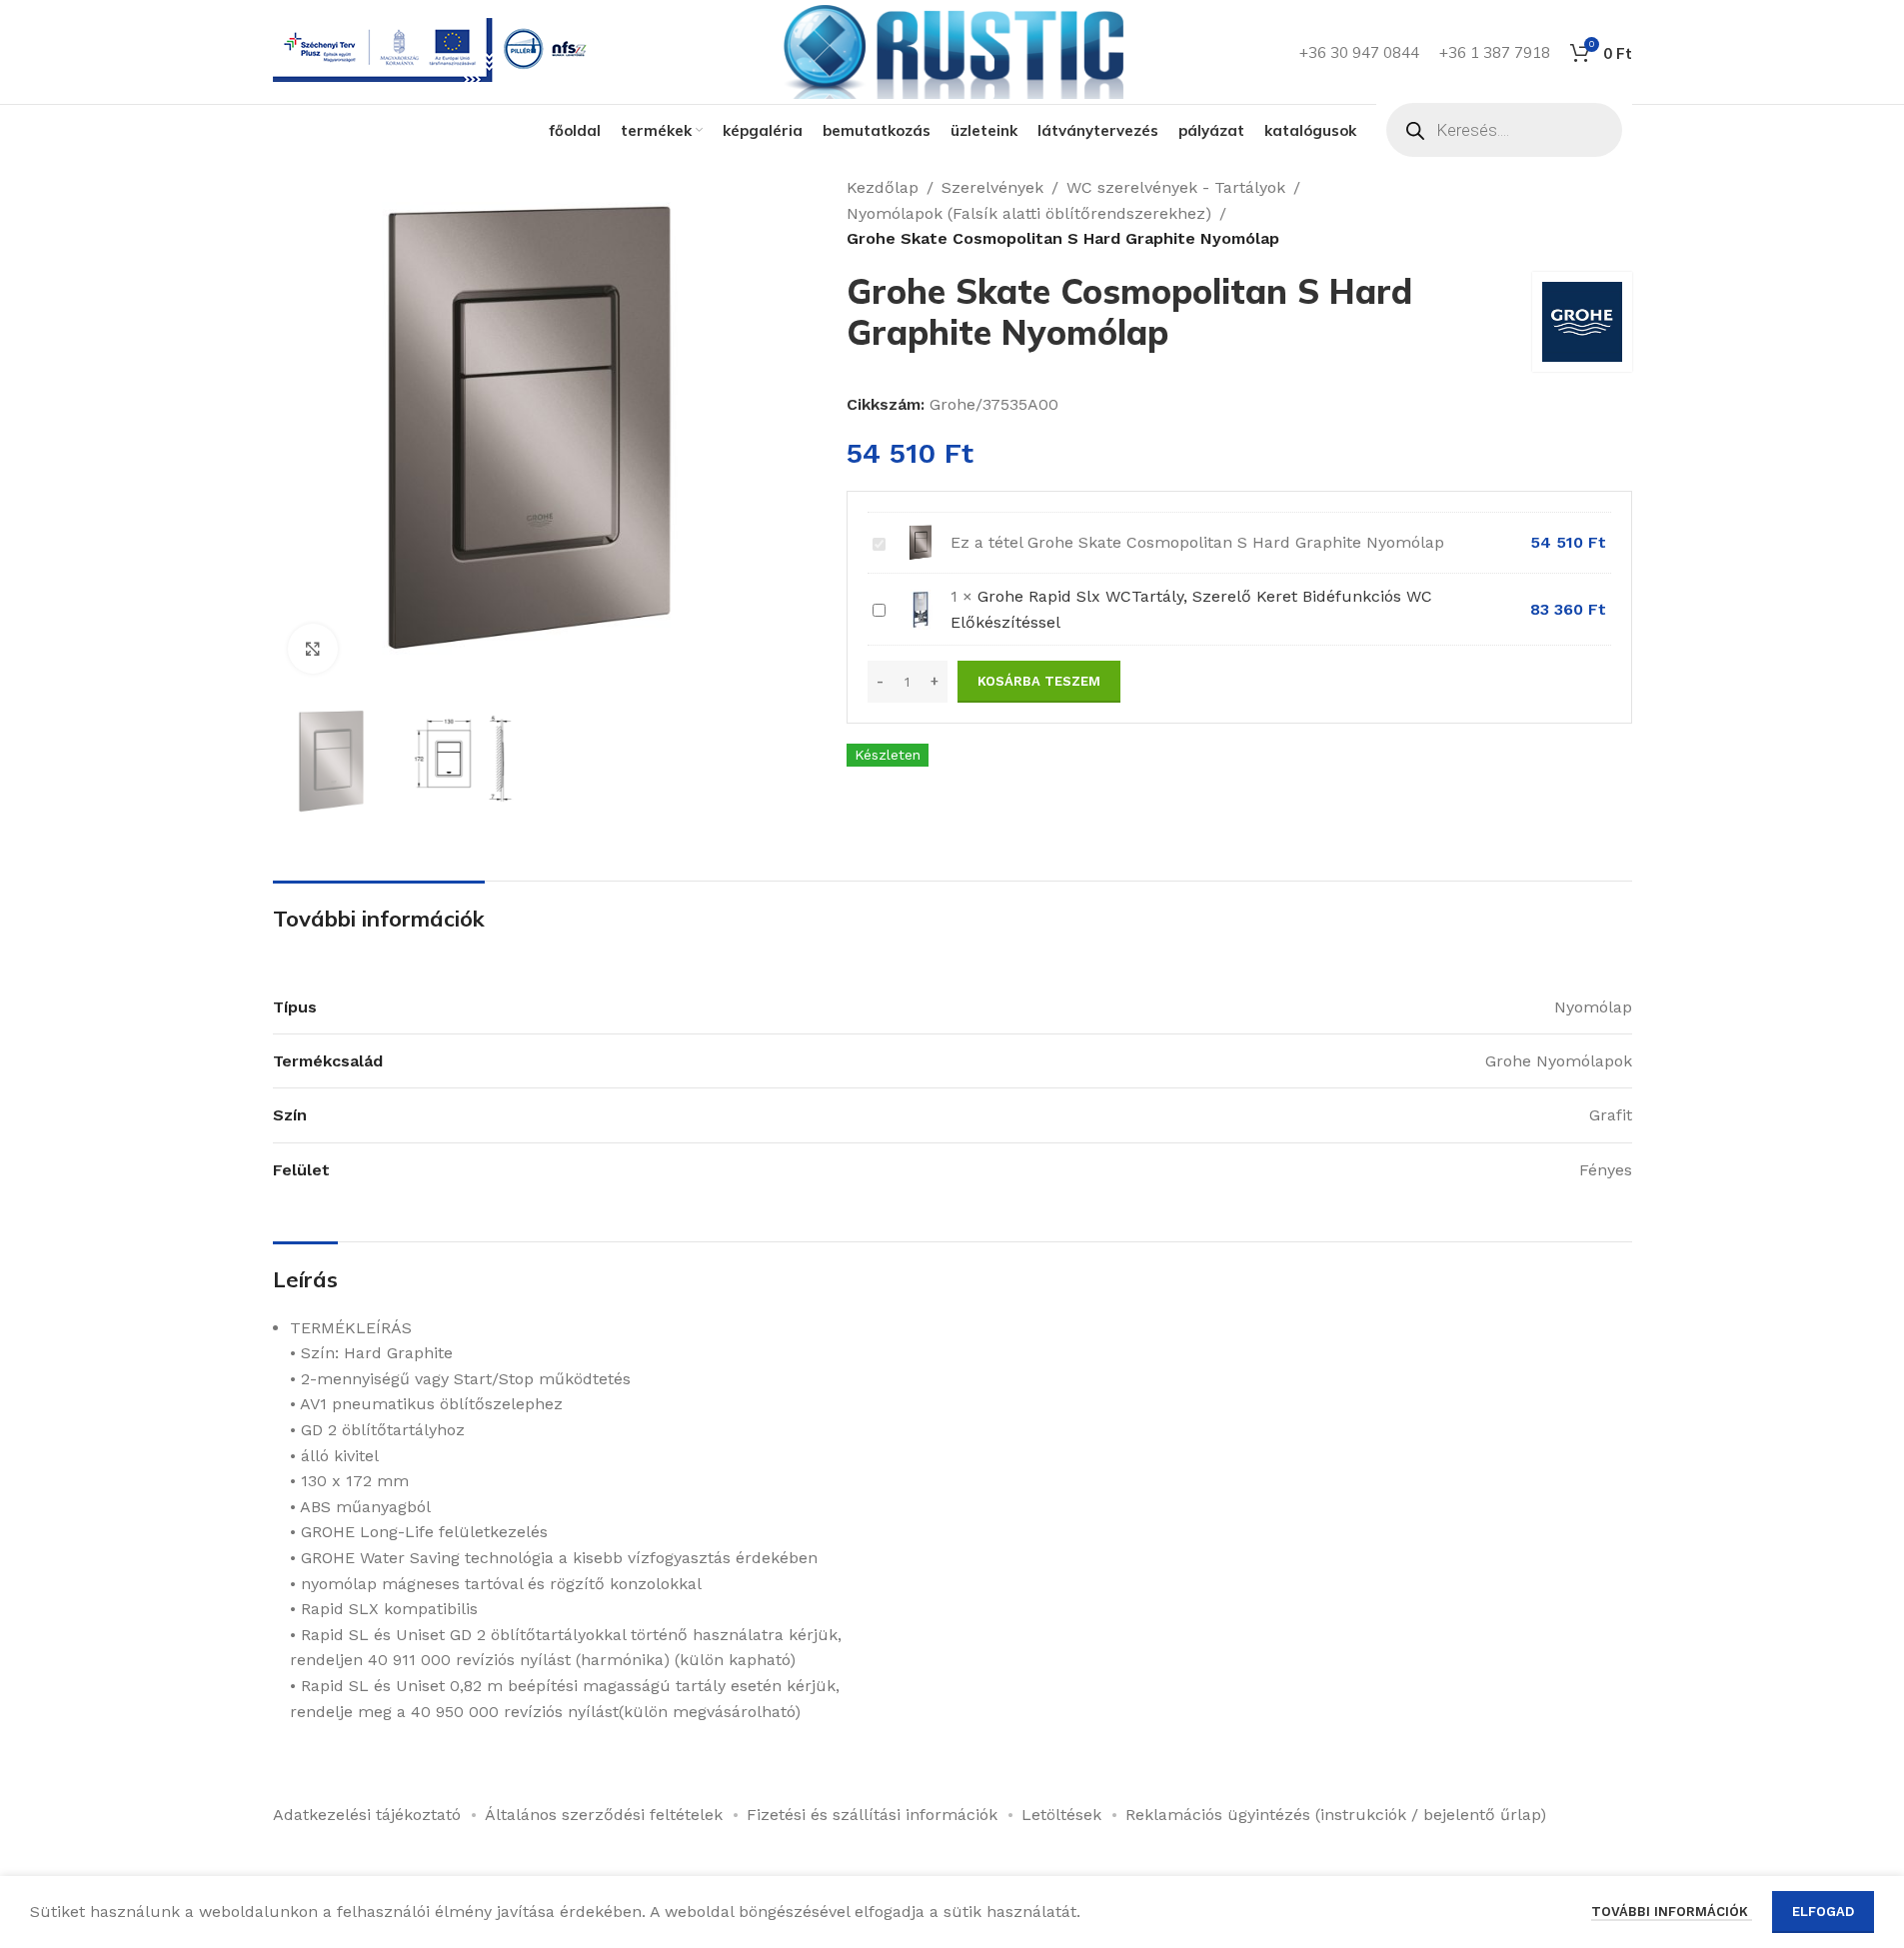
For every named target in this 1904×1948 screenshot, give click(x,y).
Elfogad (1823, 1912)
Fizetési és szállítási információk (872, 1815)
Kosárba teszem (1039, 681)
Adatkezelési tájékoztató (367, 1815)
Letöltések (1061, 1815)
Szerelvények (992, 187)
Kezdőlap (883, 187)
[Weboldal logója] (952, 50)
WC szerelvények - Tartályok (1176, 187)
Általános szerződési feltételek (604, 1815)
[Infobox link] (434, 52)
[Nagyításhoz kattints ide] (313, 649)
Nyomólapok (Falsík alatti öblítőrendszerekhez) (1029, 213)
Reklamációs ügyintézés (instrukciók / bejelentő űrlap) (1336, 1815)
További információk (1672, 1912)
